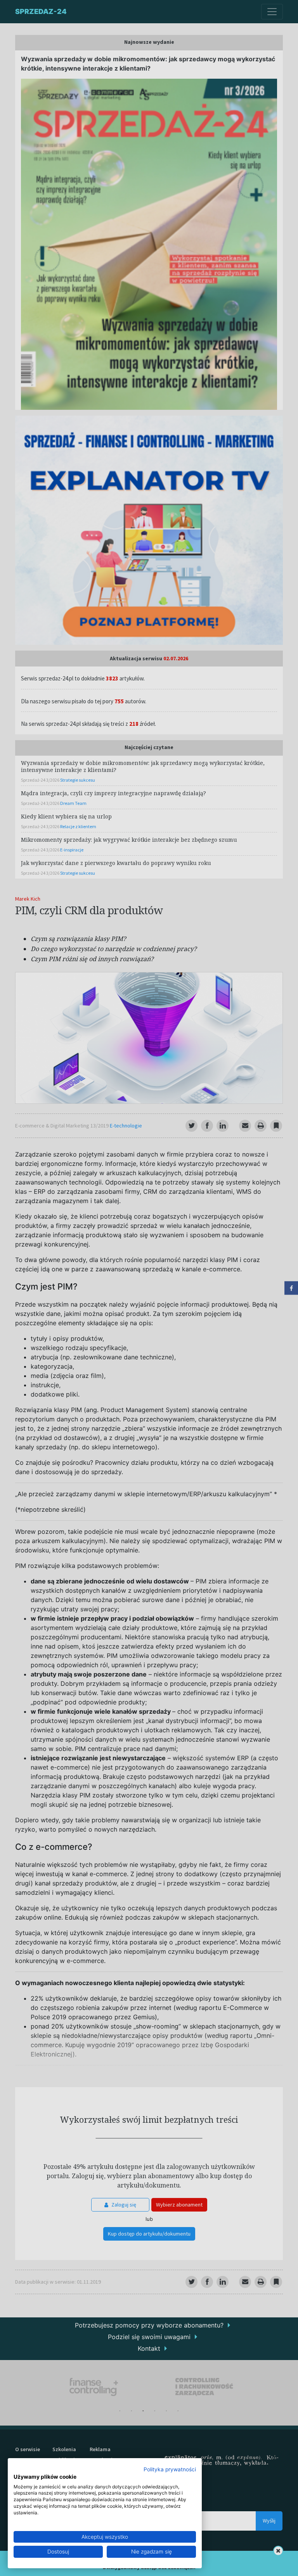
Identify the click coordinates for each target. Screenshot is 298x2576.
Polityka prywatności (170, 2469)
